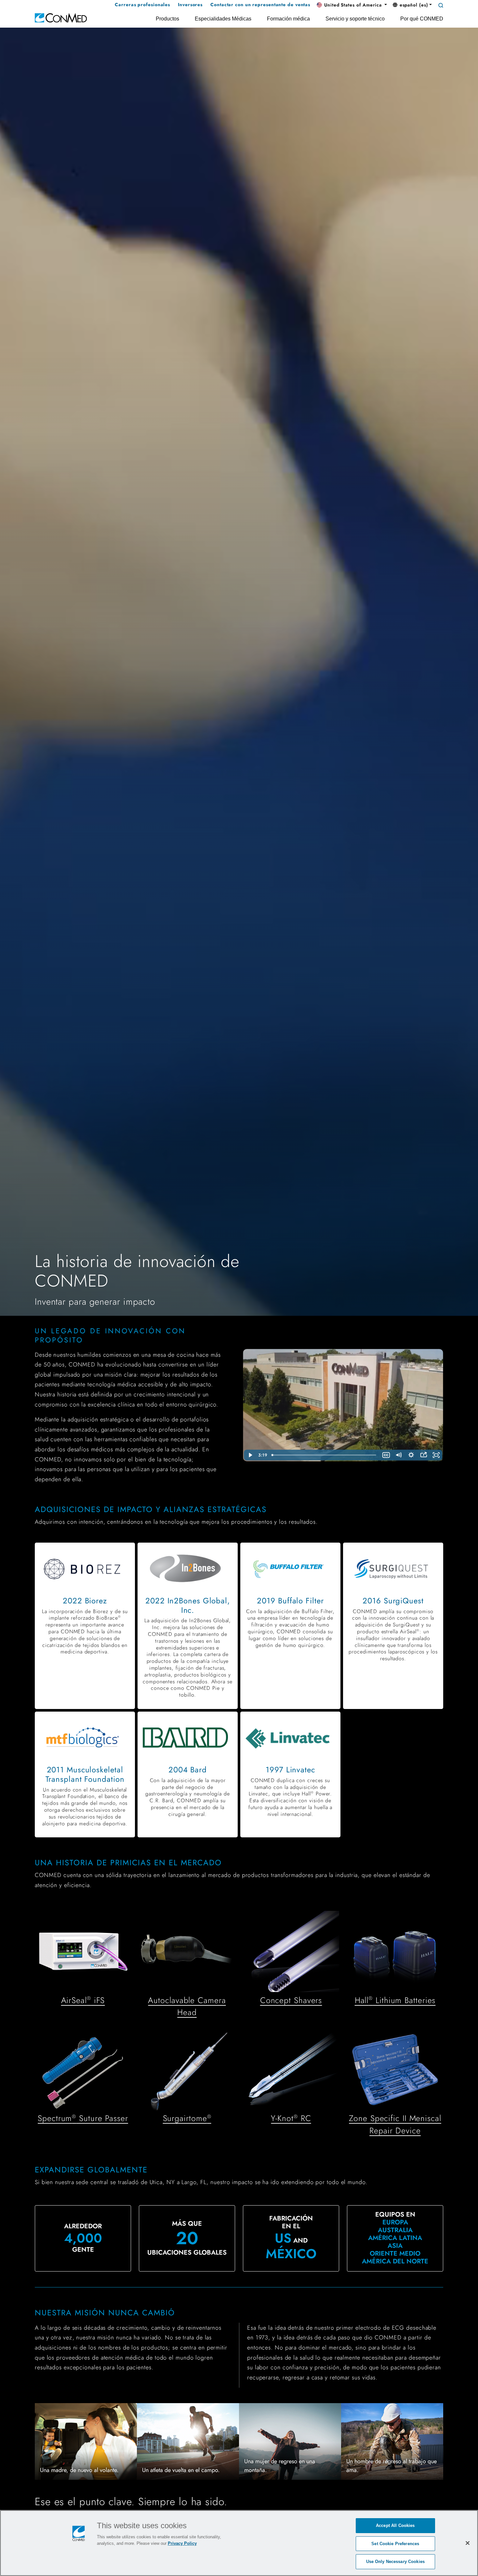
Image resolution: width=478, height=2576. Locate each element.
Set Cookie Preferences (395, 2544)
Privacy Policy (182, 2543)
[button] (352, 5)
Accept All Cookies (395, 2525)
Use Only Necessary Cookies (395, 2562)
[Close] (468, 2543)
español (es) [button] (413, 5)
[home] (61, 17)
